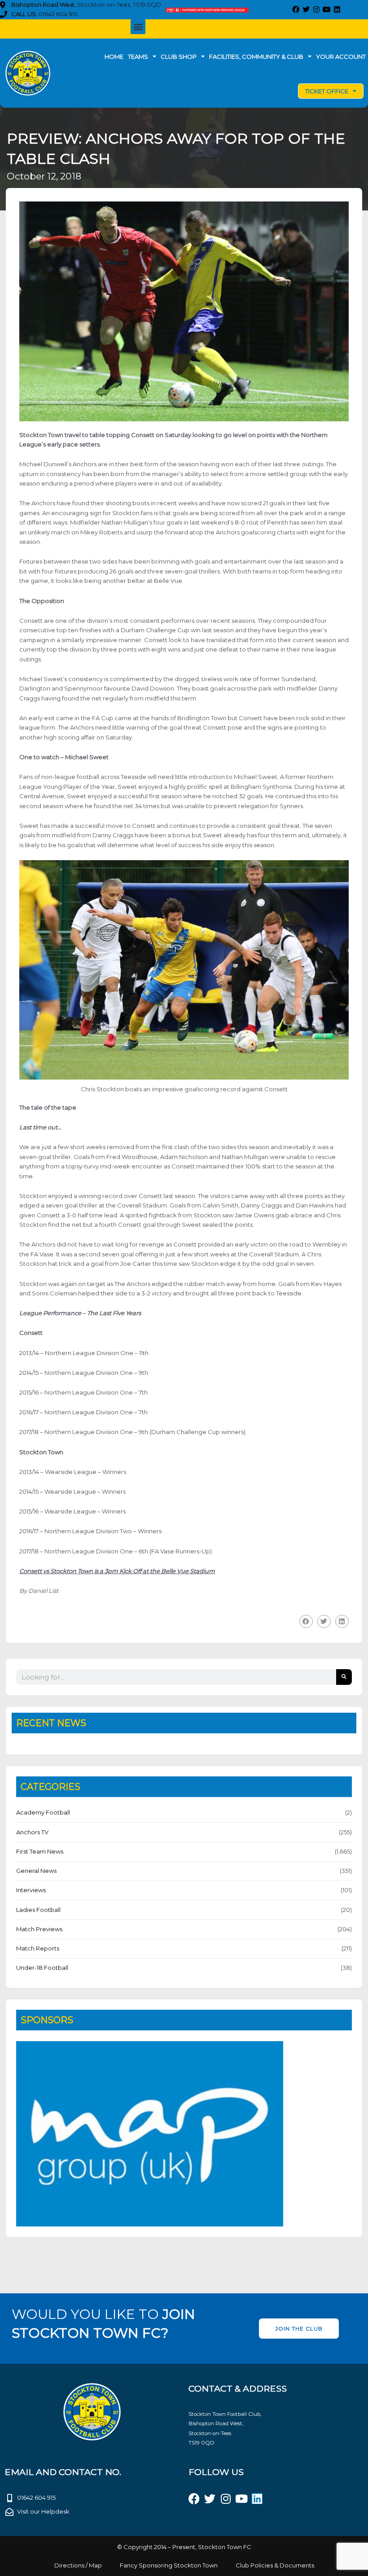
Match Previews (39, 1929)
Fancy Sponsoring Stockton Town (169, 2565)
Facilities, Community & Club (256, 57)
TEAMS (138, 57)
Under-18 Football (42, 1968)
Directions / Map (78, 2565)
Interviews (31, 1890)
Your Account (341, 57)
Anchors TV (32, 1832)
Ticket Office (327, 91)
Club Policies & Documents (275, 2565)
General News (36, 1871)
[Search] (344, 1677)
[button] (138, 27)
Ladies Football (38, 1910)
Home (114, 57)
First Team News (40, 1851)
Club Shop (179, 57)
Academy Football (43, 1812)
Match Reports (38, 1948)
